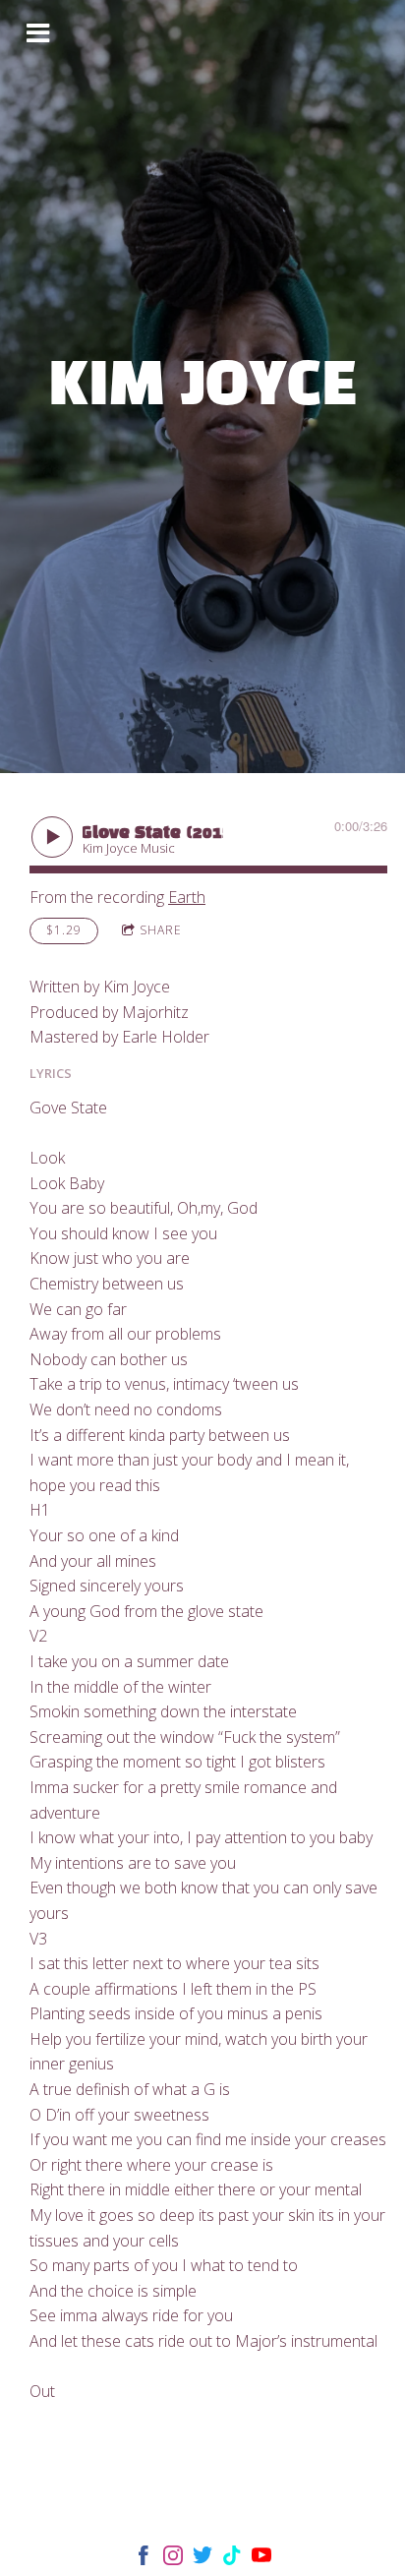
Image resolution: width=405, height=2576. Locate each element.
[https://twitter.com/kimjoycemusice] (202, 2559)
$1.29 (64, 930)
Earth (187, 897)
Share (161, 930)
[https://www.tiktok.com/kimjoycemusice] (232, 2559)
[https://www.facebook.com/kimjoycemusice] (144, 2559)
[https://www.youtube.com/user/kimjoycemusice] (261, 2559)
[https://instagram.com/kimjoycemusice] (173, 2559)
